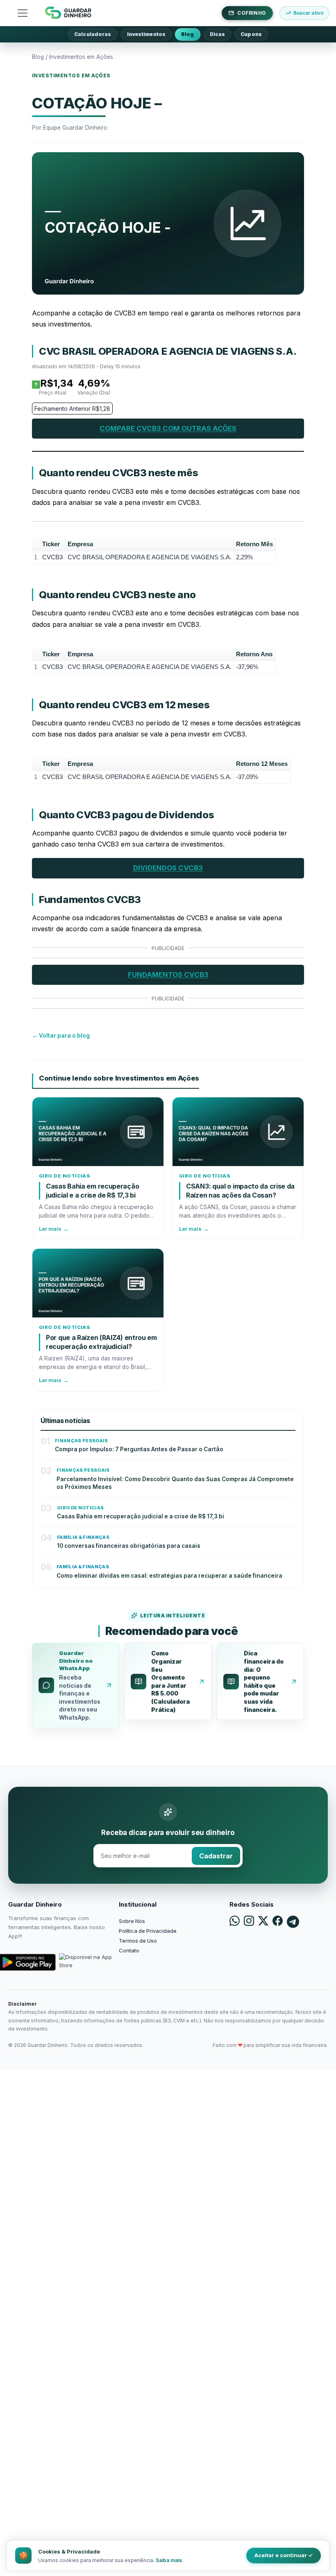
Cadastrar (216, 1856)
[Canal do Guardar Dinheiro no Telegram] (293, 1922)
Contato (129, 1950)
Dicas (218, 34)
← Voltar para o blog (61, 1036)
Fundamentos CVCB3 (168, 975)
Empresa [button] (80, 544)
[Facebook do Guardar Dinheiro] (278, 1922)
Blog (187, 34)
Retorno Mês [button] (254, 544)
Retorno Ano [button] (254, 654)
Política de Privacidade (148, 1931)
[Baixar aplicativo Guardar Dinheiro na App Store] (88, 1962)
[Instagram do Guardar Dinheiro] (249, 1922)
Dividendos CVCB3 (168, 868)
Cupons (251, 34)
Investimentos (146, 34)
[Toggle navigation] (23, 13)
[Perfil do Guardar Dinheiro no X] (263, 1922)
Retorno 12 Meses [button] (262, 764)
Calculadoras (93, 34)
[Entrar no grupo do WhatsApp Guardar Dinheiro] (235, 1922)
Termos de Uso (138, 1941)
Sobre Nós (132, 1921)
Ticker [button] (51, 544)
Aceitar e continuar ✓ (284, 2555)
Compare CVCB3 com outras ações (168, 428)
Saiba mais (169, 2560)
